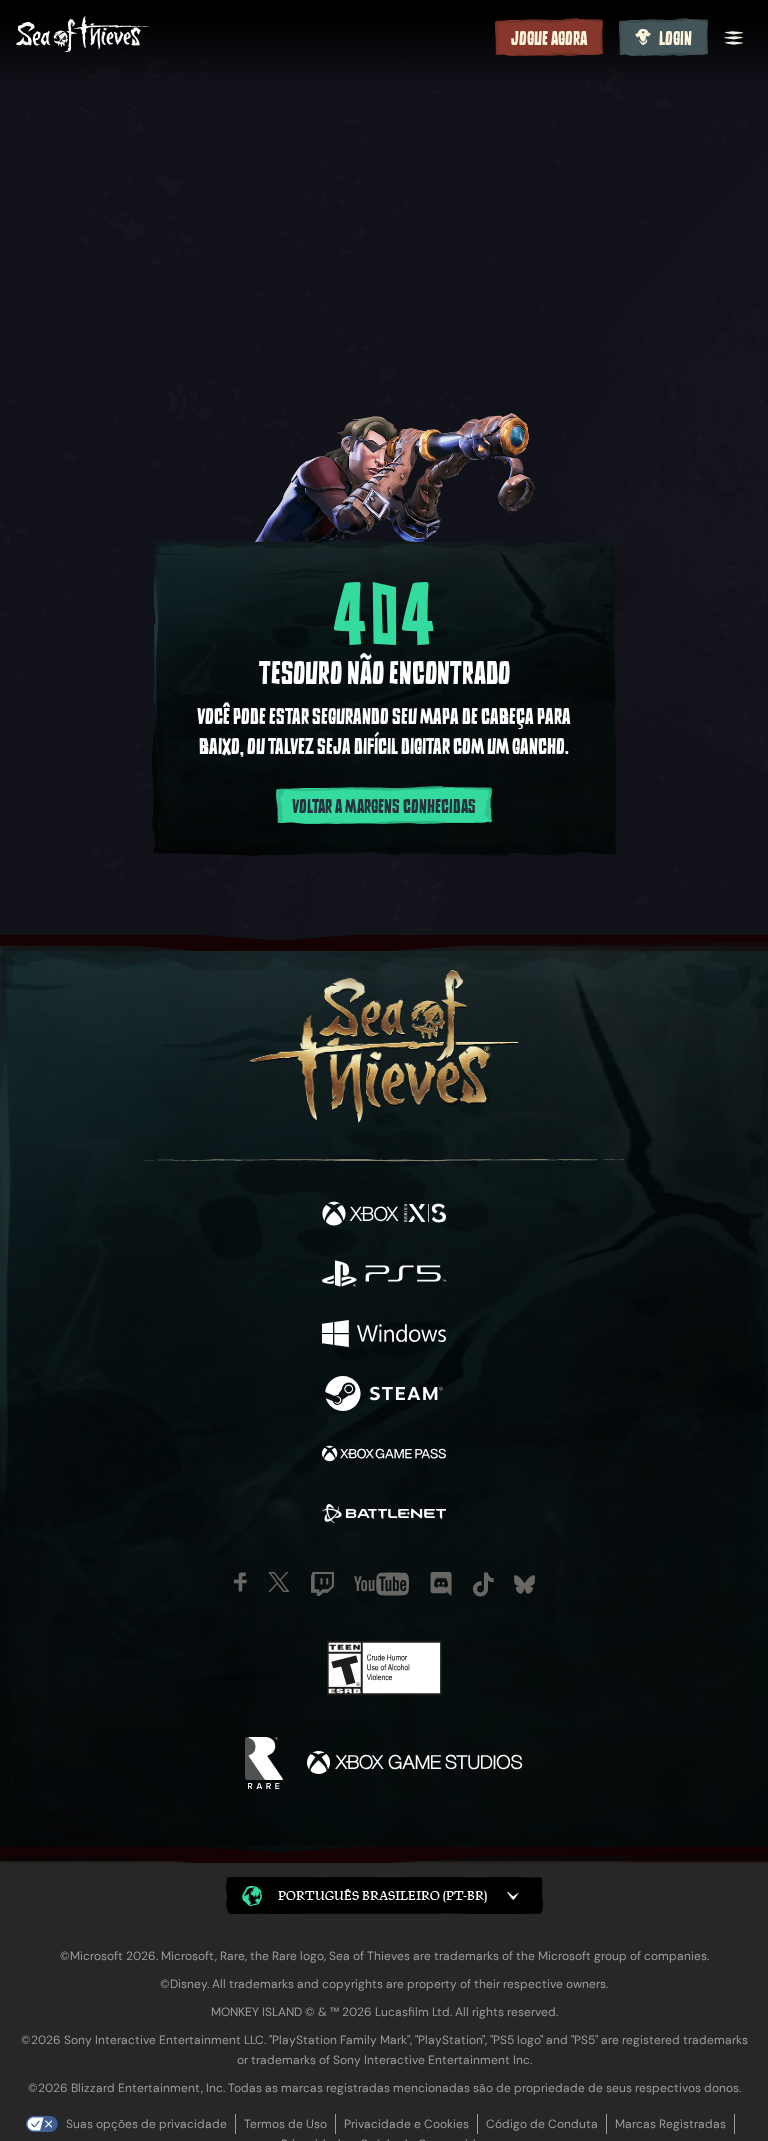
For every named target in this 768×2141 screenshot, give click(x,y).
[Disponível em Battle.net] (384, 1516)
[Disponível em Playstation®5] (384, 1276)
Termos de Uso (285, 2124)
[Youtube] (381, 1584)
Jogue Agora (549, 39)
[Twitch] (322, 1584)
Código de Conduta (542, 2124)
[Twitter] (279, 1582)
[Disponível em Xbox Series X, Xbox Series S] (384, 1216)
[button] (384, 1895)
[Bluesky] (524, 1584)
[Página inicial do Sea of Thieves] (251, 36)
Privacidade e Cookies (406, 2124)
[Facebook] (240, 1582)
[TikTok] (483, 1584)
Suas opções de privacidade (146, 2124)
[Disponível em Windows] (384, 1336)
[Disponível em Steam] (384, 1396)
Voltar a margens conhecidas (384, 807)
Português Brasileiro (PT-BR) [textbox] (382, 1895)
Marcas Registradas (670, 2124)
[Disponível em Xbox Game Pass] (384, 1456)
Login (675, 39)
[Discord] (441, 1584)
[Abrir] (734, 38)
